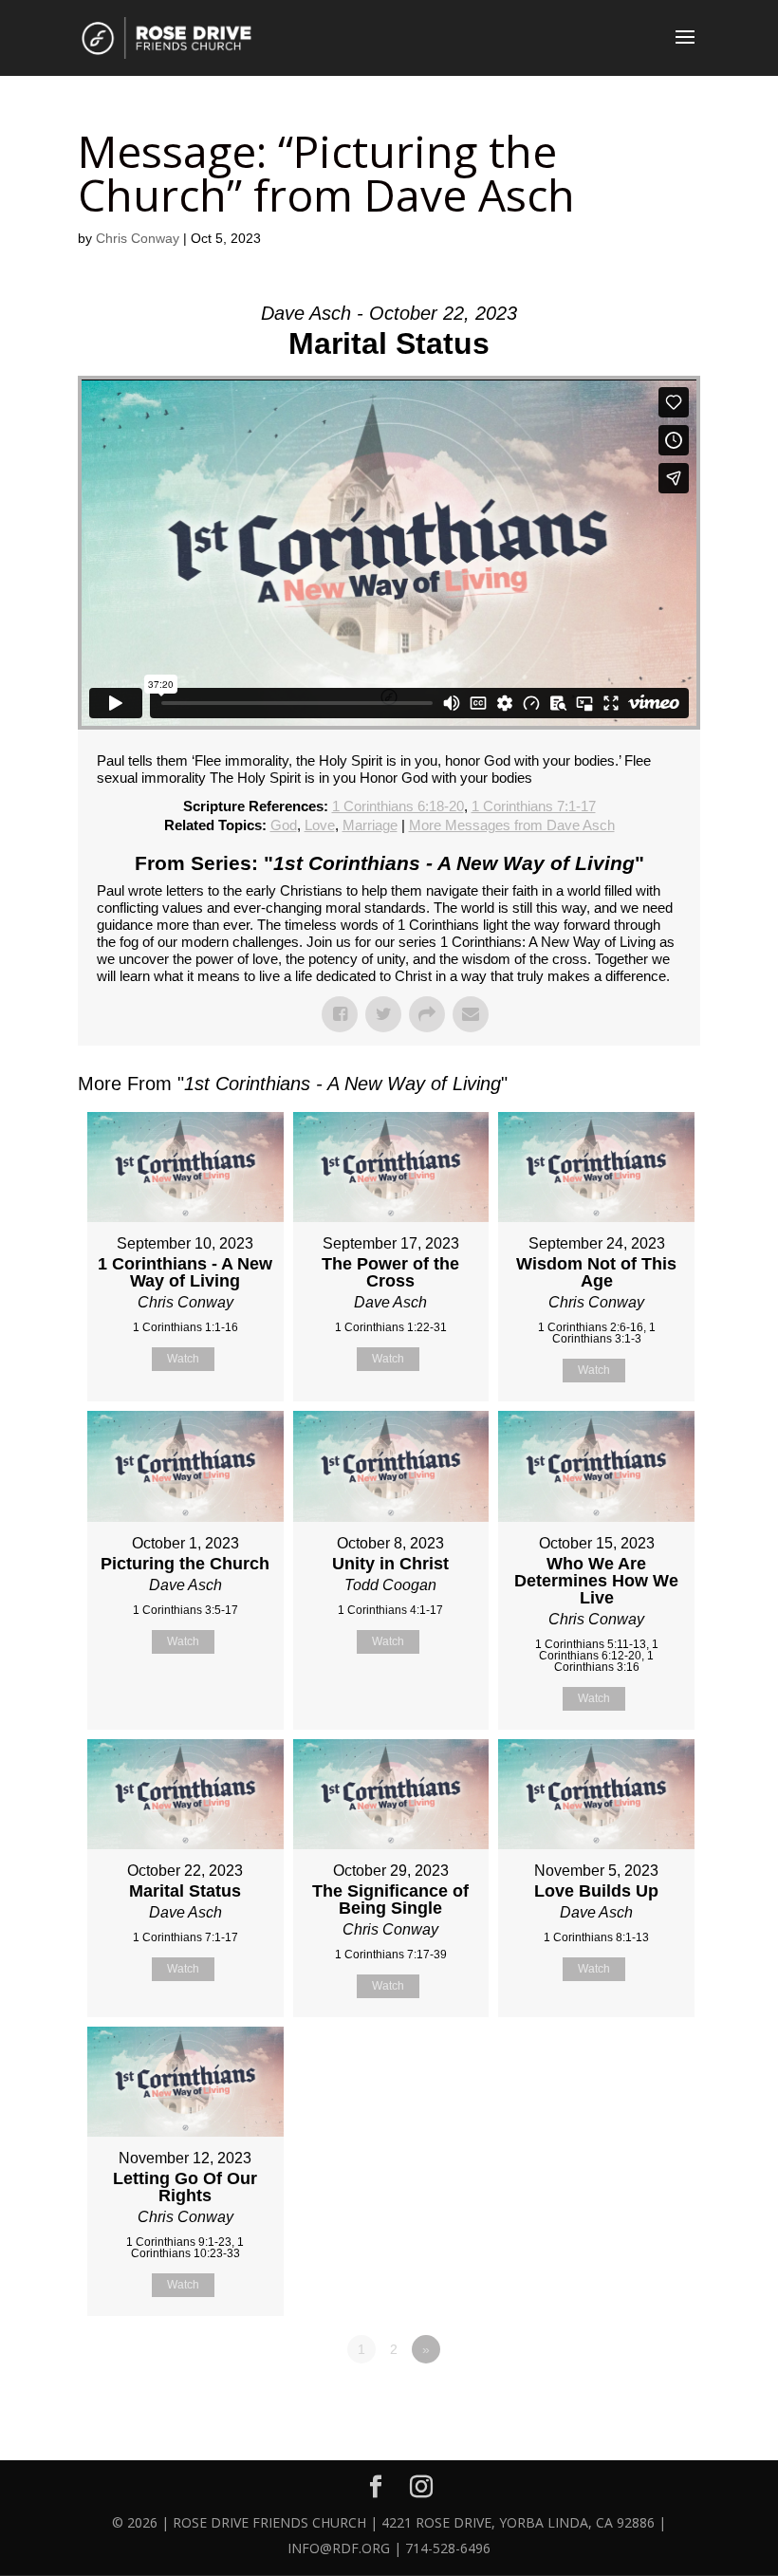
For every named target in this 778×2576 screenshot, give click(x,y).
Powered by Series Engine (630, 2401)
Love (320, 825)
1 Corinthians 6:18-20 (398, 806)
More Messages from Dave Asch (512, 825)
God (284, 825)
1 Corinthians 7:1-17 (534, 806)
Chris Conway (138, 238)
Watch (183, 1359)
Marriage (370, 825)
